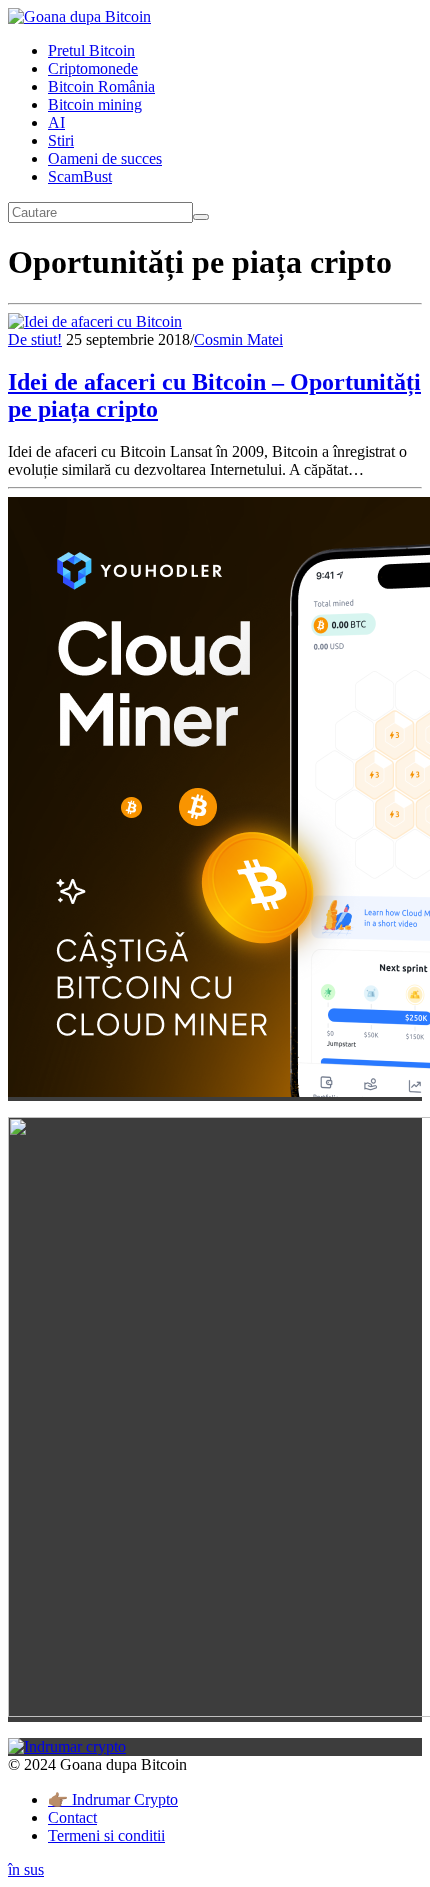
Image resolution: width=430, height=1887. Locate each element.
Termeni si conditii (106, 1835)
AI (56, 122)
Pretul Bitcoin (91, 50)
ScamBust (80, 176)
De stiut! (35, 339)
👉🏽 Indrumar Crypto (113, 1799)
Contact (72, 1817)
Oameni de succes (105, 158)
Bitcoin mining (95, 104)
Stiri (61, 140)
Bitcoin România (101, 86)
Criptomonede (93, 68)
